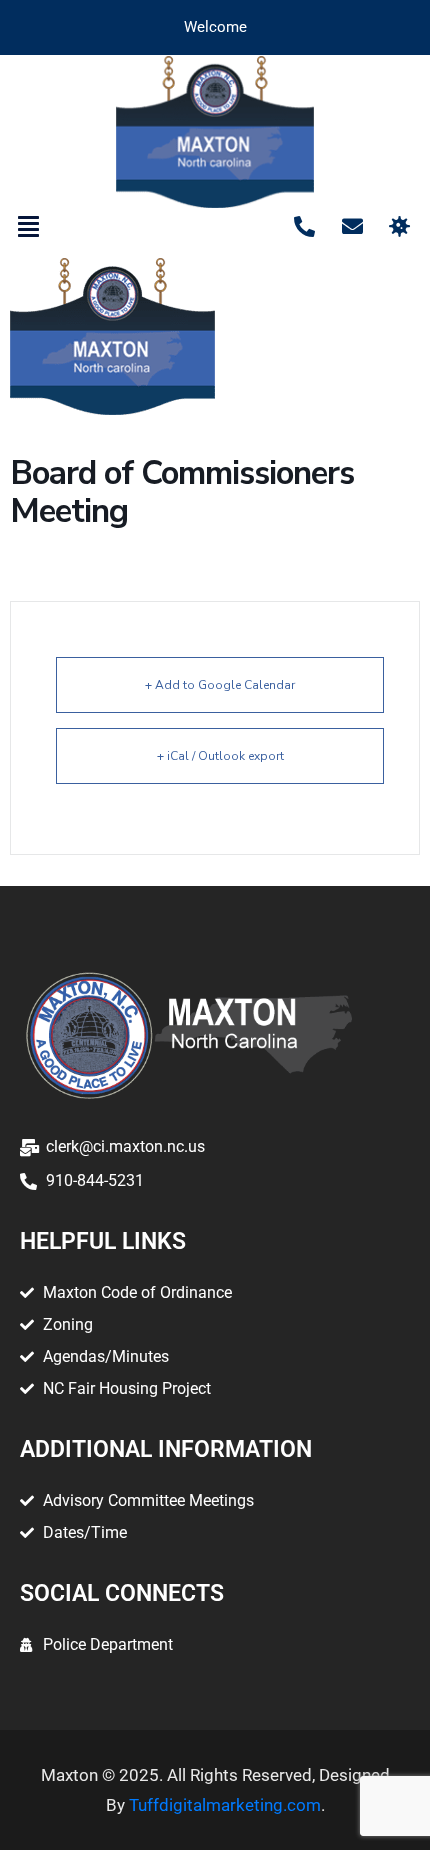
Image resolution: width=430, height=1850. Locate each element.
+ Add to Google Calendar (220, 685)
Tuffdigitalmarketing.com (225, 1805)
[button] (29, 227)
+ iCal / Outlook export (220, 756)
